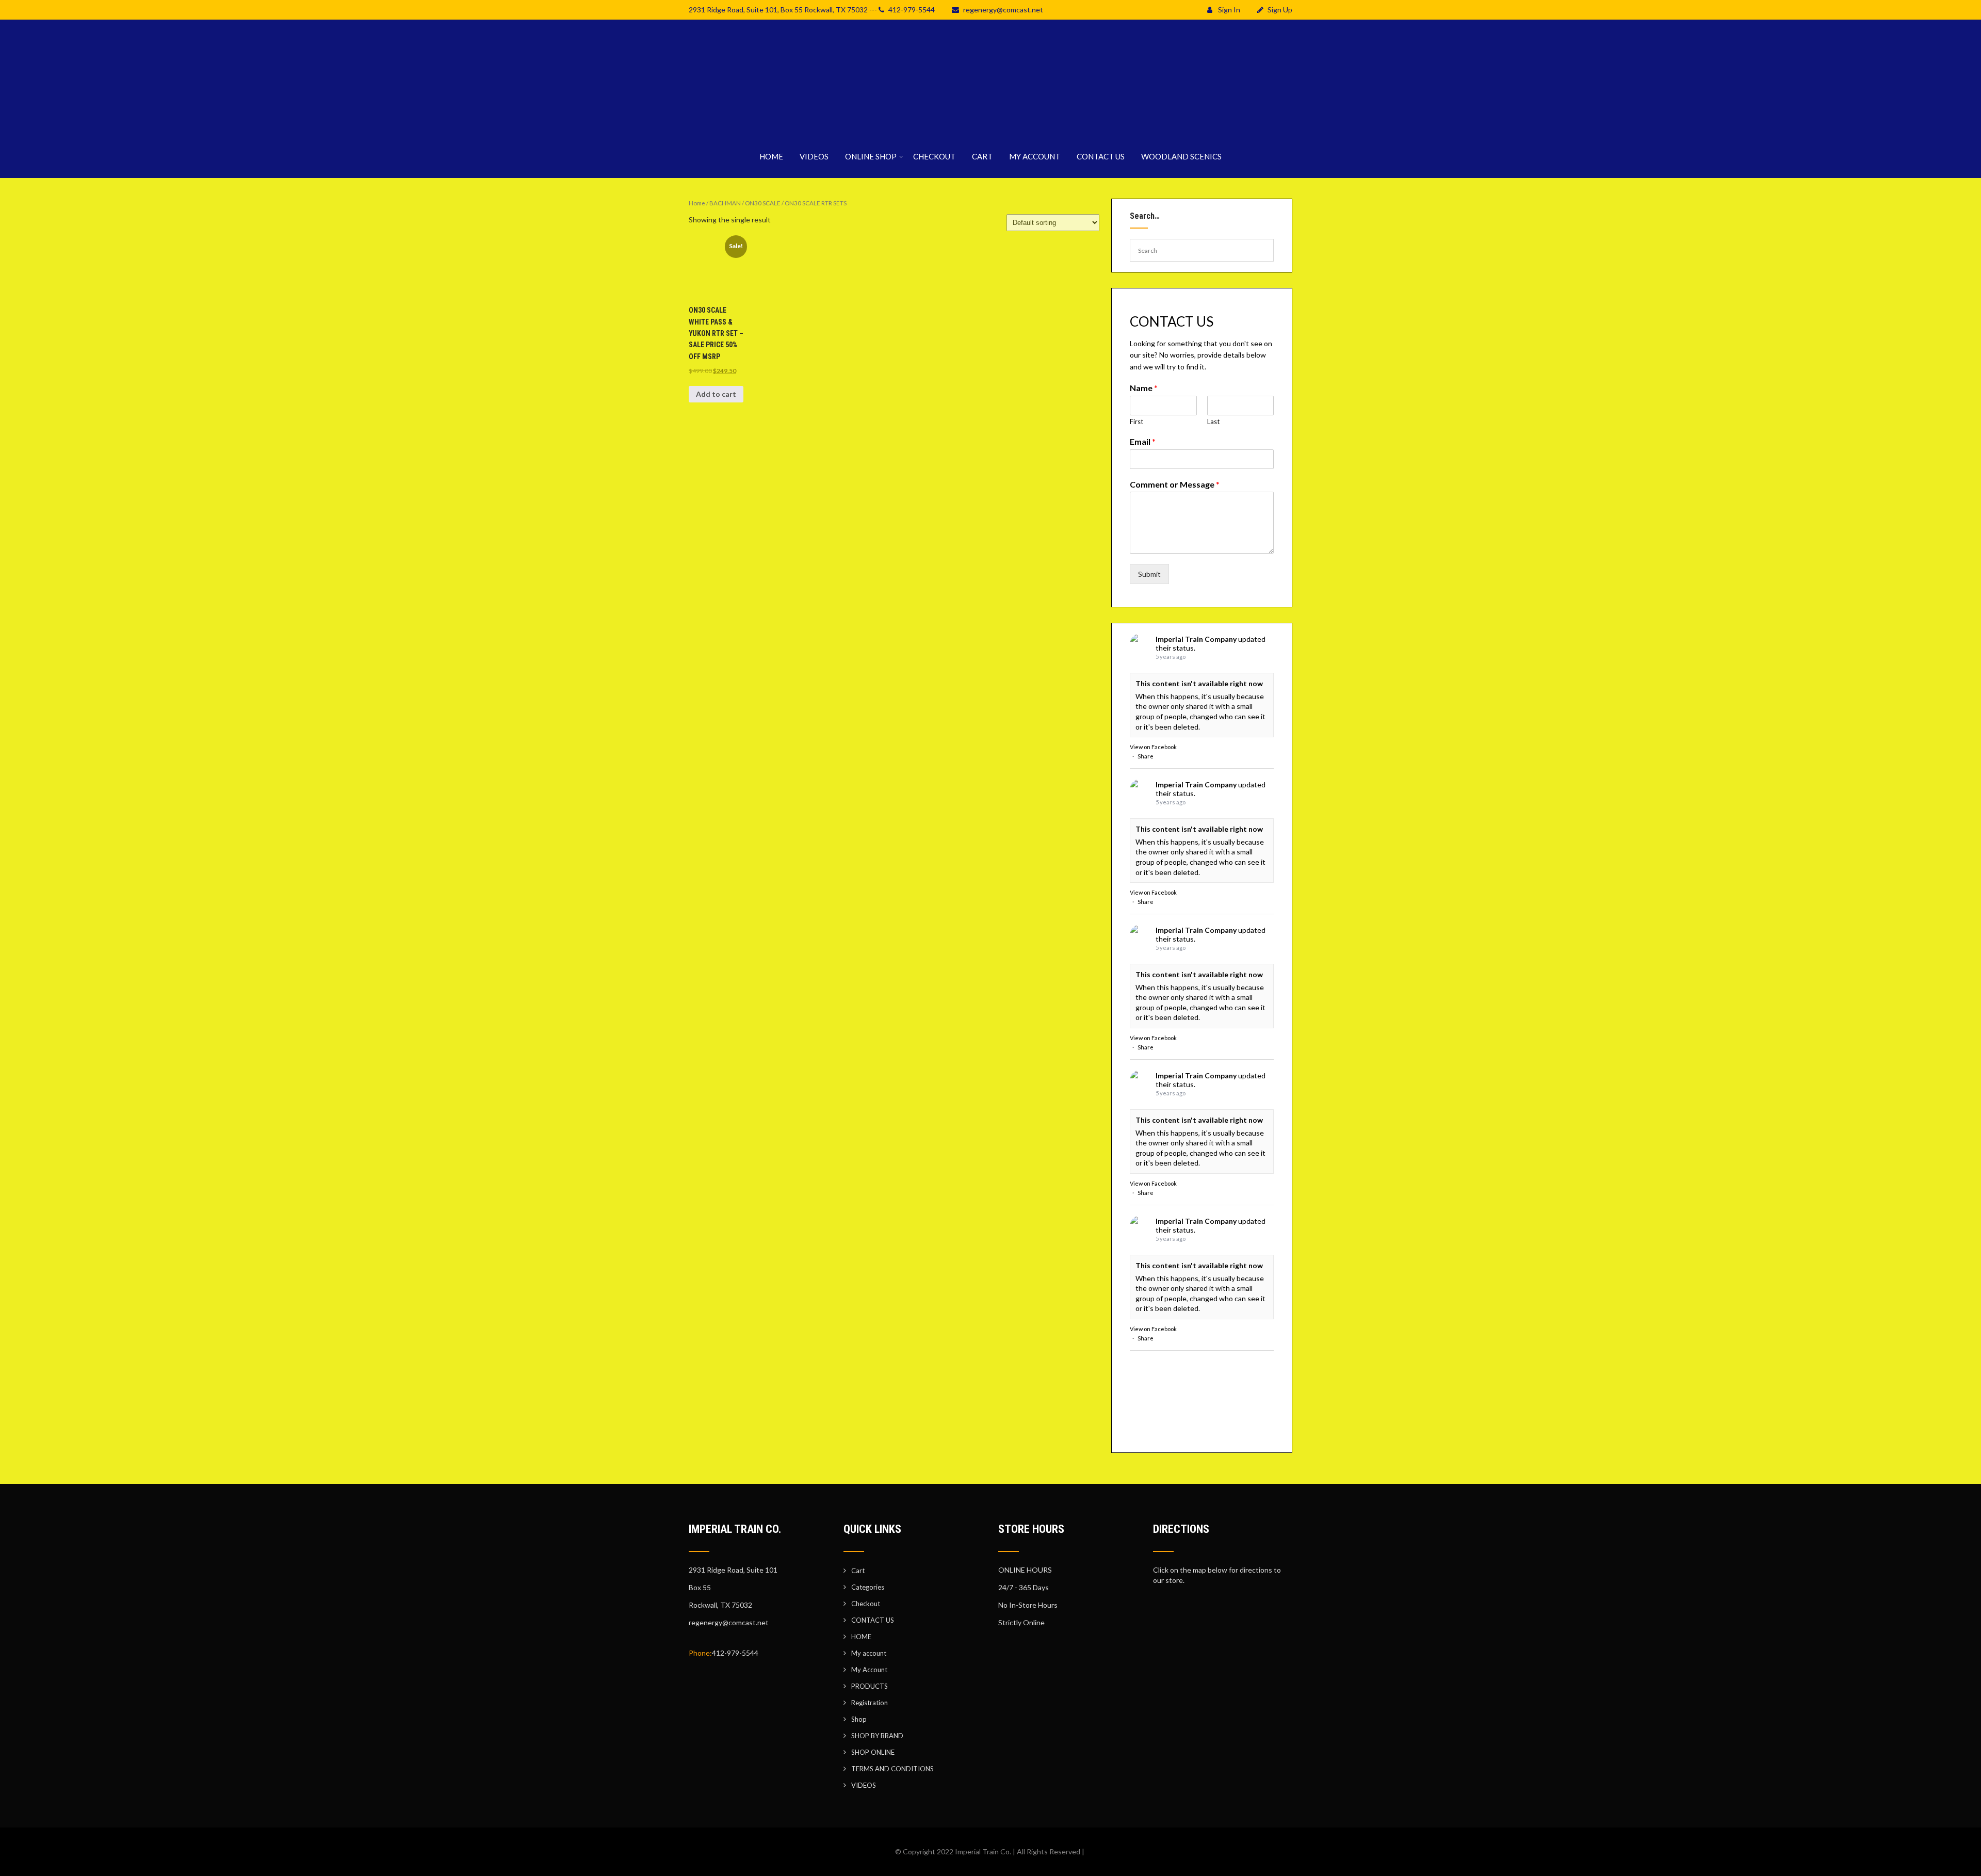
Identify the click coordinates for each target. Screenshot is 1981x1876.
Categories (868, 1587)
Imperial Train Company (1196, 639)
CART (982, 156)
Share (1146, 756)
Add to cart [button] (716, 394)
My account (869, 1653)
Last (1213, 422)
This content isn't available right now (1199, 683)
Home (697, 203)
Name (1144, 388)
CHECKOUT (934, 156)
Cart (858, 1571)
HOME (771, 156)
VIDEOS (814, 156)
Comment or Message (1175, 484)
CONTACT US (1101, 156)
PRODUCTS (870, 1686)
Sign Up (1280, 10)
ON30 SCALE (763, 203)
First (1136, 422)
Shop (859, 1719)
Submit (1149, 574)
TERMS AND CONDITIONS (892, 1769)
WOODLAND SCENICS (1181, 156)
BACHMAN (725, 203)
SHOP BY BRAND (877, 1736)
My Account (869, 1670)
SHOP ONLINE (873, 1752)
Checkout (866, 1604)
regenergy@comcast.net (1003, 10)
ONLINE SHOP (871, 156)
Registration (870, 1703)
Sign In (1228, 10)
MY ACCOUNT (1035, 156)
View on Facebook (1153, 747)
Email (1143, 441)
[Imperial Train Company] (990, 129)
